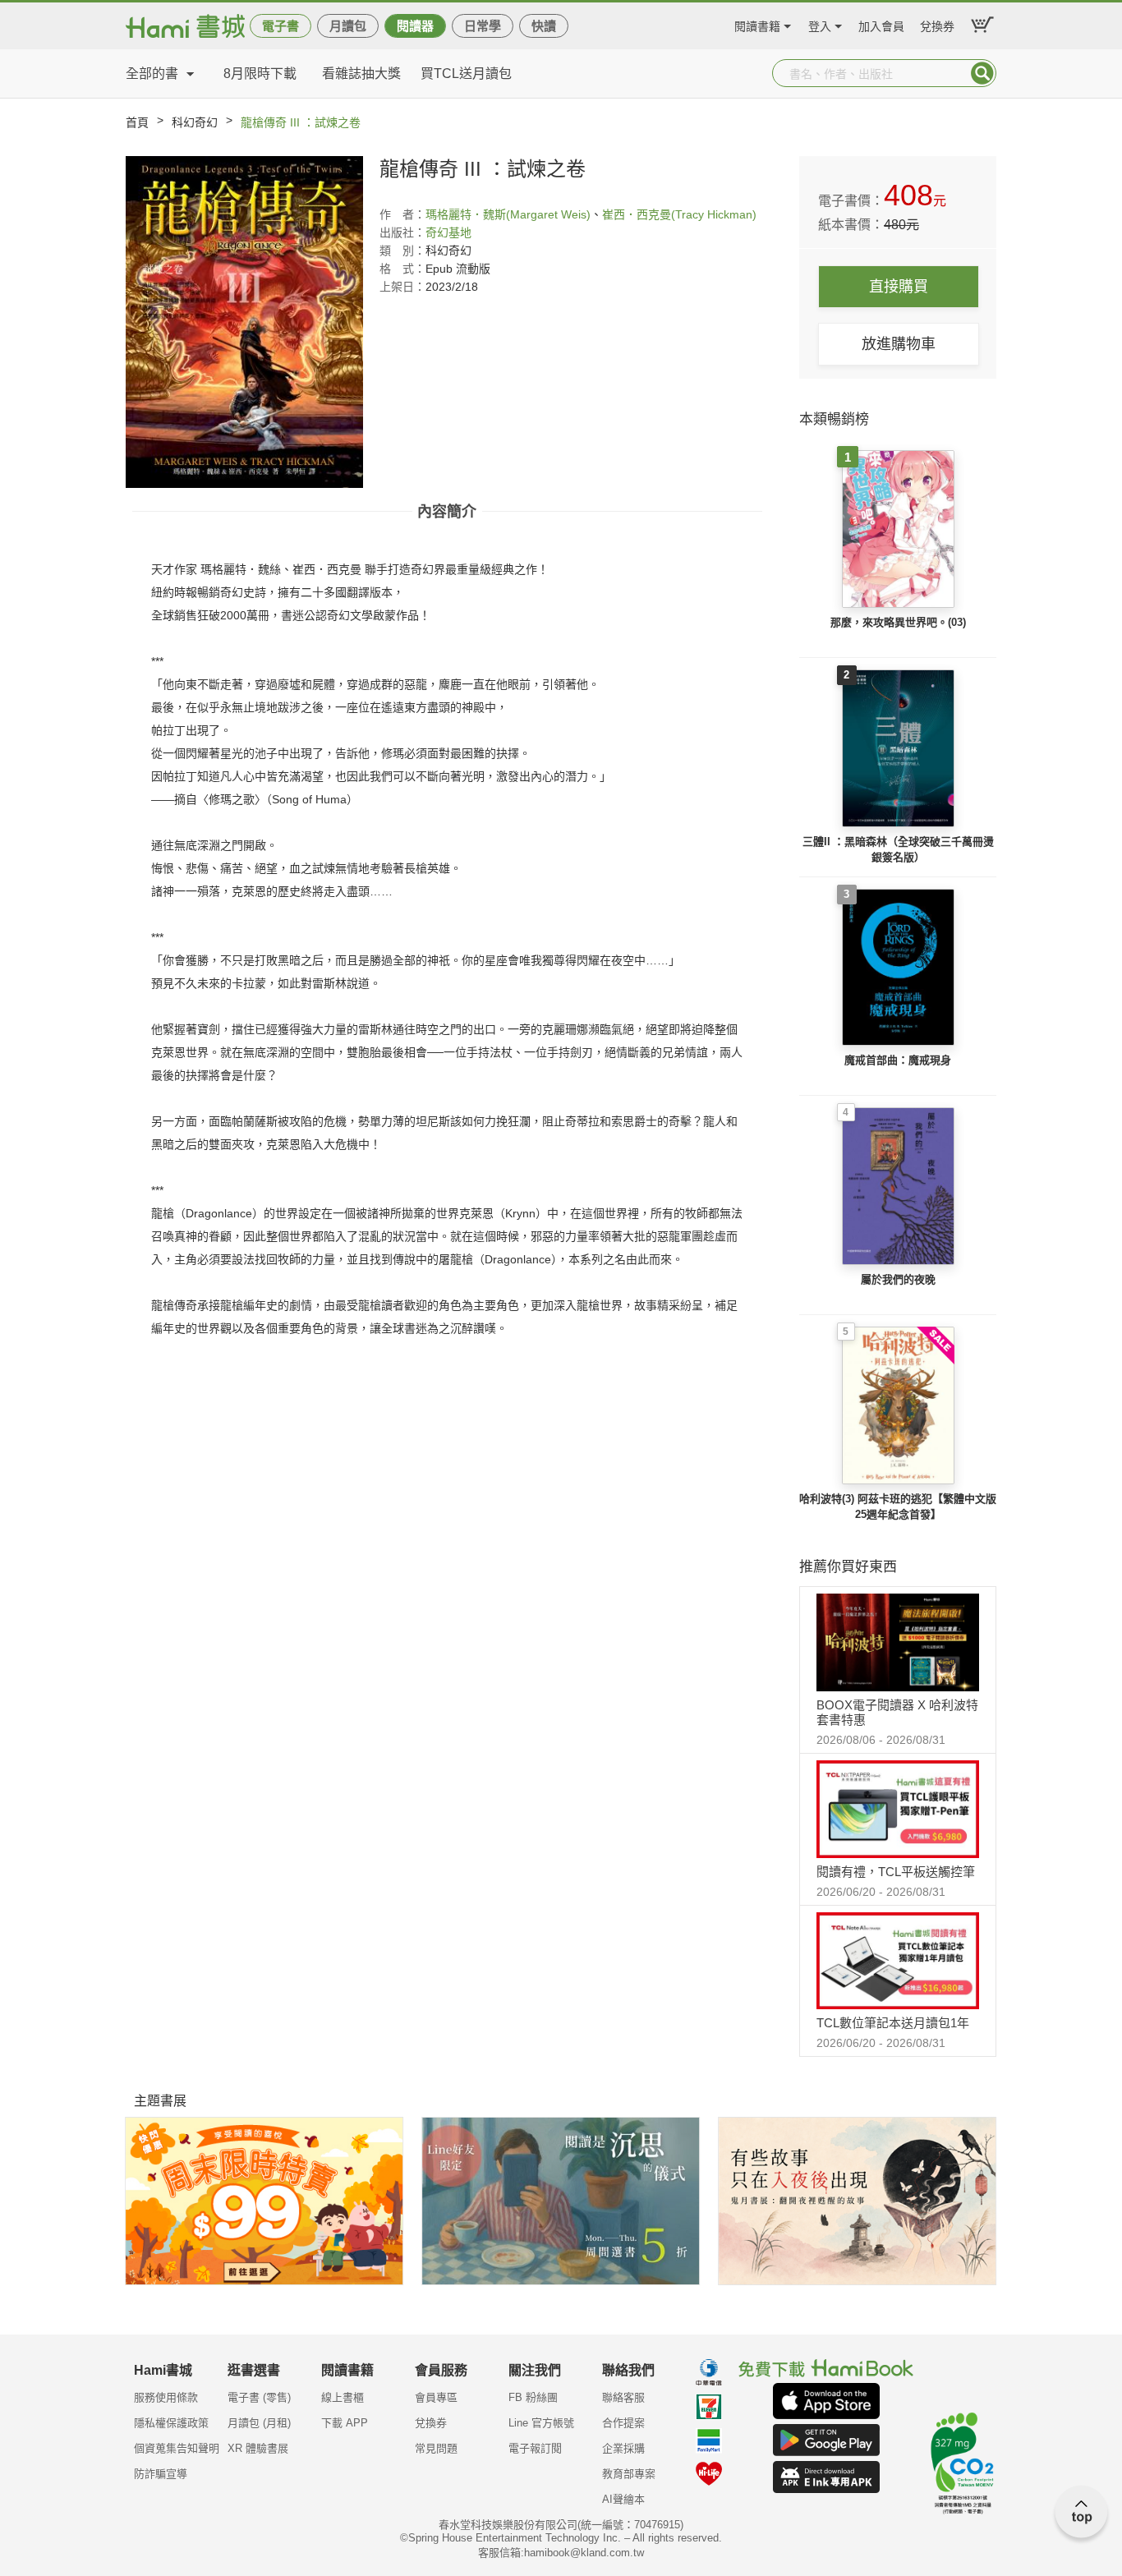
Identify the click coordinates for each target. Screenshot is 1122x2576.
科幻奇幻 (195, 122)
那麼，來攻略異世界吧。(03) (898, 622)
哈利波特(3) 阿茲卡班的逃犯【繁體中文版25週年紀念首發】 (898, 1507)
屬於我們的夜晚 (898, 1279)
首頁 (137, 122)
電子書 (280, 26)
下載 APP (345, 2423)
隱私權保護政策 (171, 2423)
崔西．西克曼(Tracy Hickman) (679, 214)
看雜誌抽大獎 (361, 74)
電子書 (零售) (259, 2397)
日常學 (483, 26)
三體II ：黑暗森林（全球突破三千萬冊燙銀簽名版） (898, 850)
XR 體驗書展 (258, 2448)
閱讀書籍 (757, 24)
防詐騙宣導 (161, 2474)
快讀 (544, 26)
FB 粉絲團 (533, 2397)
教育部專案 (629, 2474)
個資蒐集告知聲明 (177, 2448)
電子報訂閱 (535, 2448)
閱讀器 (415, 26)
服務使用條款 (166, 2397)
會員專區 (436, 2397)
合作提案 (623, 2423)
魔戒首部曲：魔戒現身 (898, 1060)
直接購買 (899, 287)
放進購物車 (899, 344)
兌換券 (937, 24)
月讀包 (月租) (259, 2423)
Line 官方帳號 (541, 2423)
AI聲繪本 (623, 2499)
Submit (982, 73)
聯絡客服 (623, 2397)
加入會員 (881, 24)
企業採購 (623, 2448)
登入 (820, 24)
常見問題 (436, 2448)
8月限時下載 (260, 74)
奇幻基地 (448, 232)
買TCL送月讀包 (466, 74)
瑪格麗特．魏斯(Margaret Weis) (508, 214)
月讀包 (348, 26)
